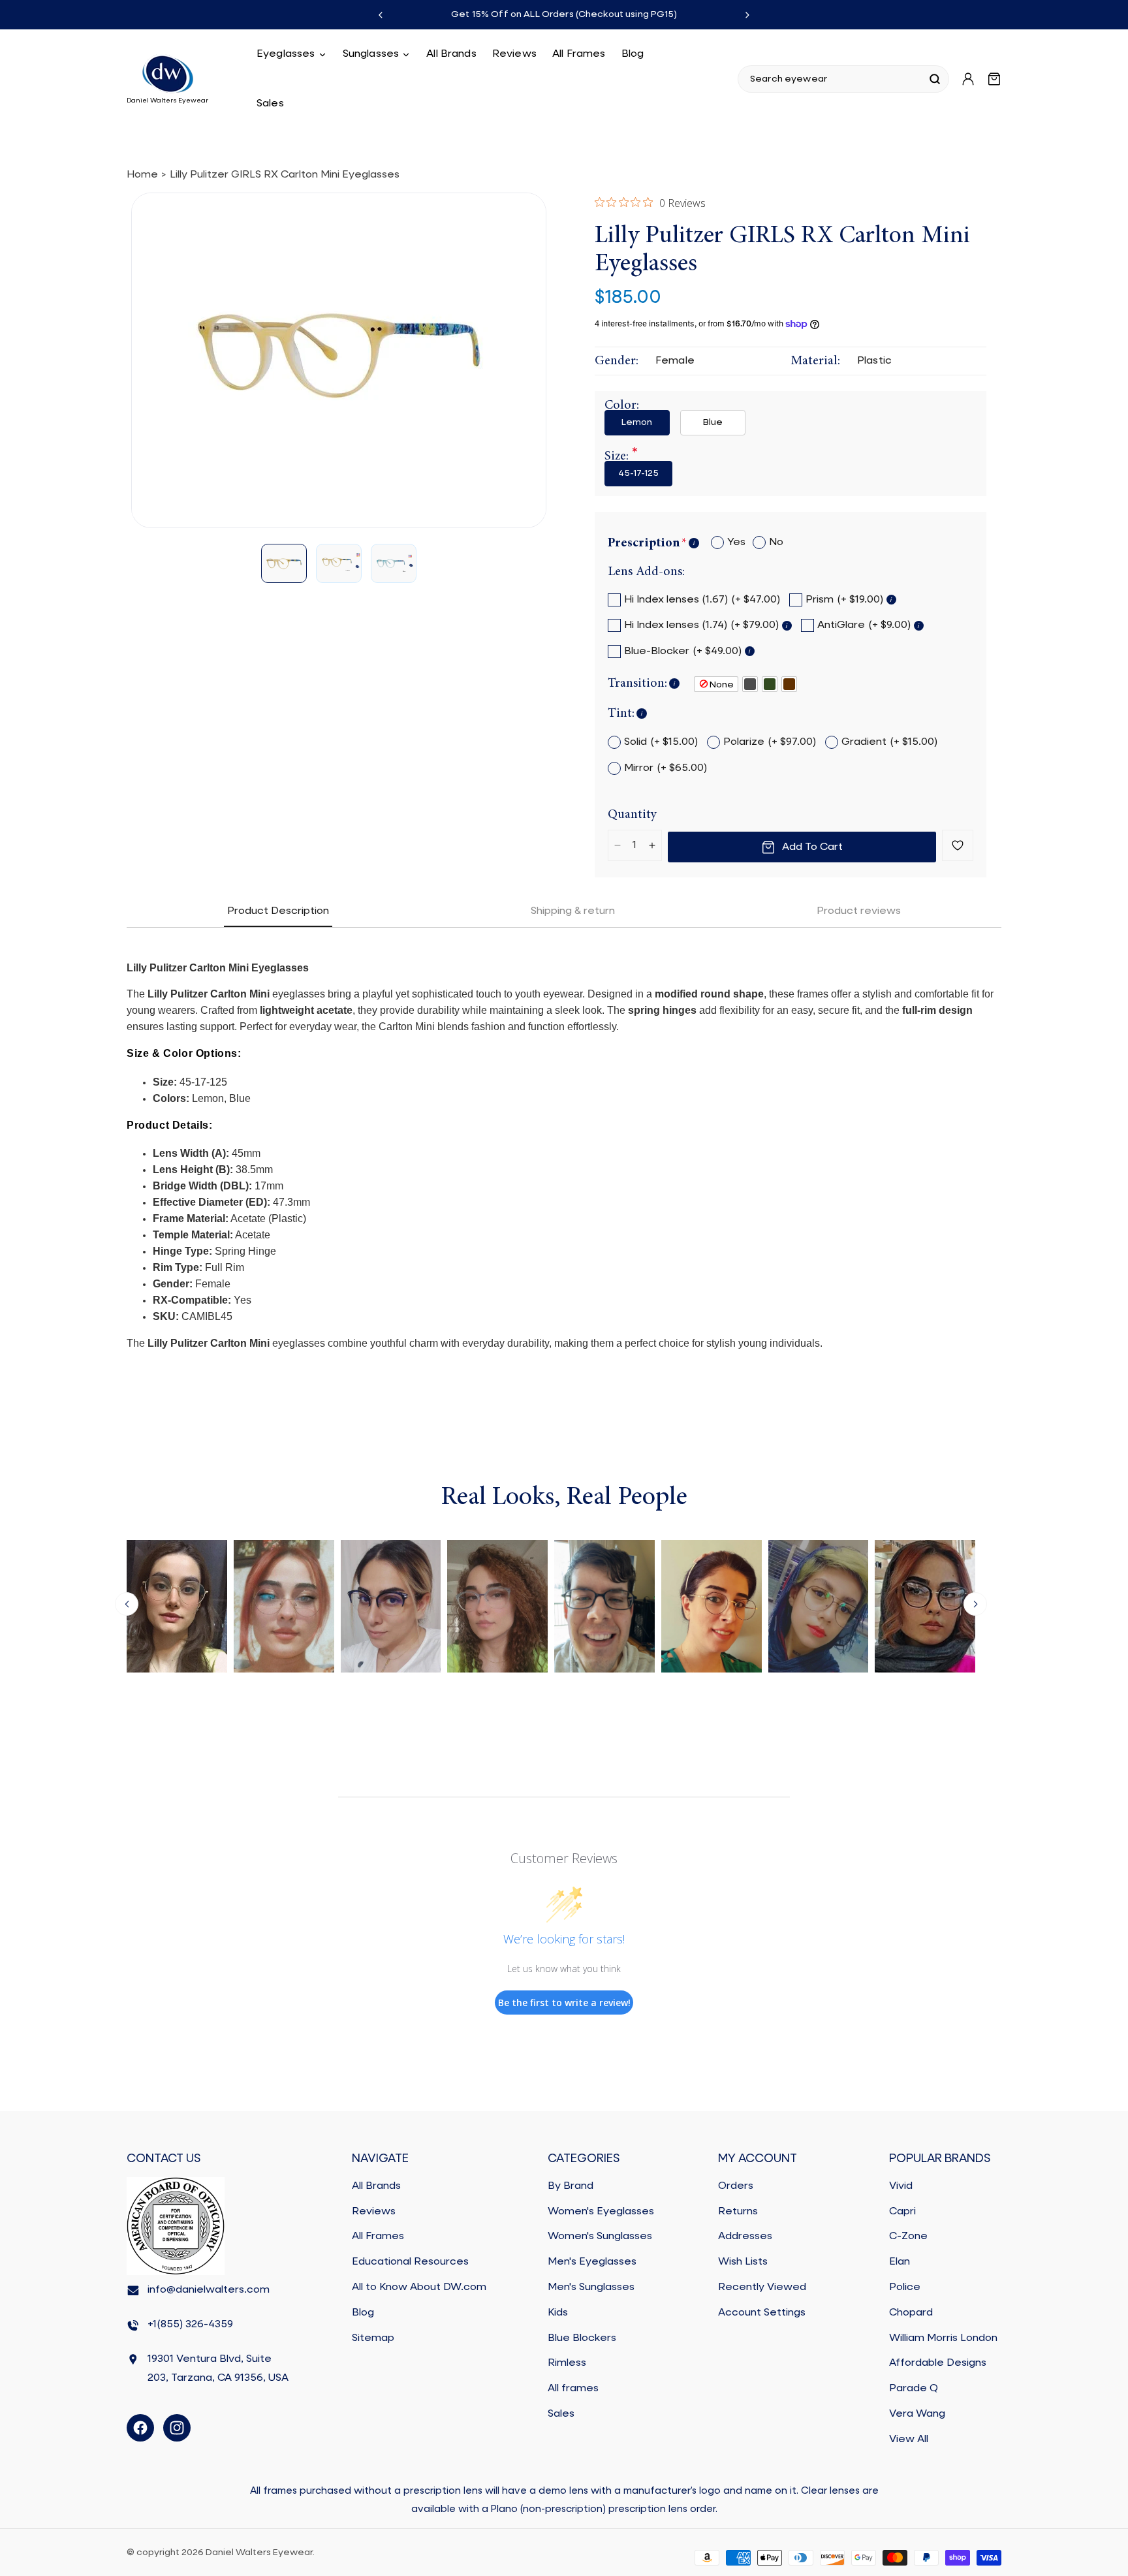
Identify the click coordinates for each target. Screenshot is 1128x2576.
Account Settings (762, 2313)
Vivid (901, 2186)
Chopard (911, 2313)
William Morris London (943, 2338)
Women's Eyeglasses (601, 2212)
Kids (558, 2313)
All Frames (378, 2237)
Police (905, 2287)
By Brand (571, 2186)
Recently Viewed (762, 2287)
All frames (573, 2389)
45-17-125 (638, 473)
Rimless (567, 2364)
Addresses (745, 2237)
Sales (561, 2414)
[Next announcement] (747, 15)
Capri (902, 2212)
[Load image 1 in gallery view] (284, 564)
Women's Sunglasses (600, 2237)
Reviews (374, 2212)
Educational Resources (410, 2263)
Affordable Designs (938, 2364)
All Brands (376, 2186)
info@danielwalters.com (209, 2291)
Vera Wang (917, 2414)
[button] (292, 54)
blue (713, 422)
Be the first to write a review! (564, 2003)
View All (909, 2440)
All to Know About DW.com (419, 2287)
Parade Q (914, 2389)
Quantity (632, 815)
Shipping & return (573, 911)
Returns (738, 2212)
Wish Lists (743, 2263)
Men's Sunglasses (591, 2287)
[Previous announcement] (381, 15)
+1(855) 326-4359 (190, 2325)
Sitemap (373, 2338)
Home (142, 175)
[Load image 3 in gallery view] (394, 564)
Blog (363, 2313)
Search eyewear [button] (789, 79)
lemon (637, 422)
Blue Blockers (582, 2338)
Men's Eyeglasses (592, 2263)
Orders (736, 2186)
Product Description (278, 911)
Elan (900, 2263)
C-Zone (908, 2237)
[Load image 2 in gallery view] (339, 564)
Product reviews (859, 911)
